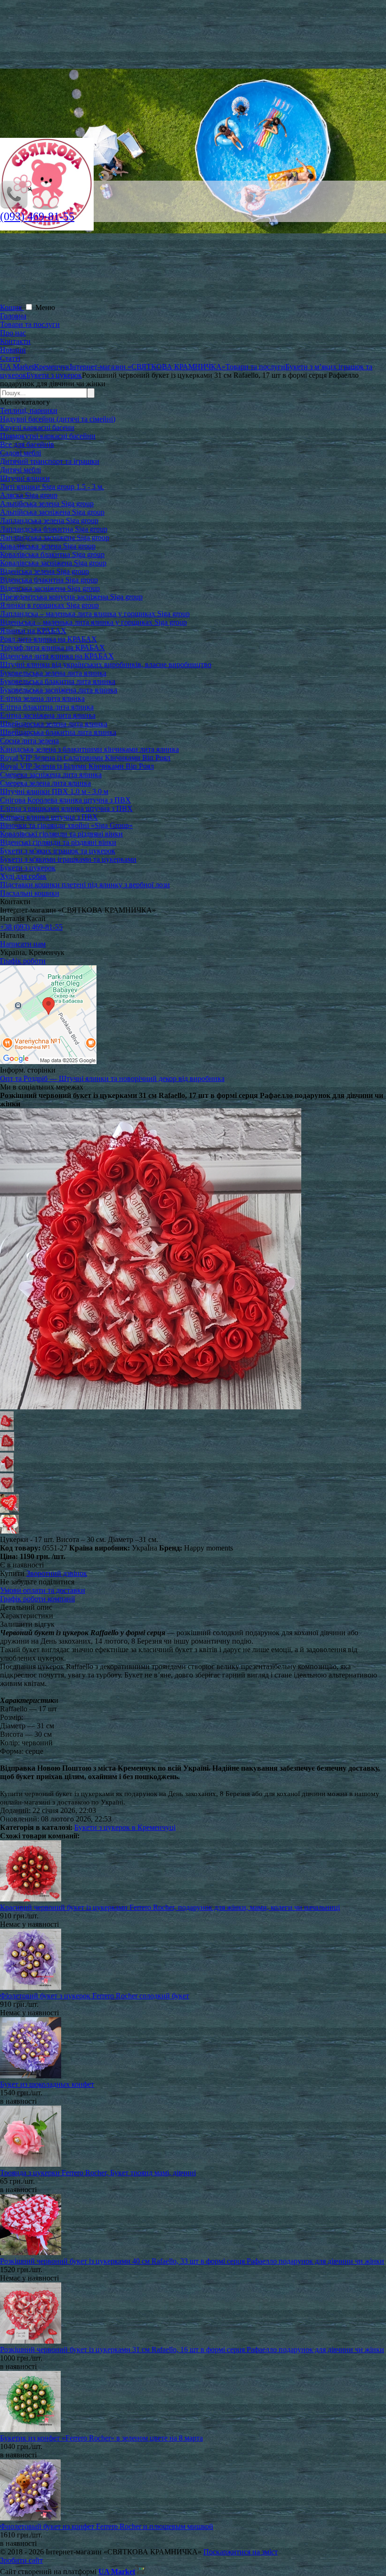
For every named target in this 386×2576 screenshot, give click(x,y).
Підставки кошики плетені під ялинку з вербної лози (85, 885)
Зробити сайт (21, 2560)
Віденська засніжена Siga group (50, 588)
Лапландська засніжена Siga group (55, 537)
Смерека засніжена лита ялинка (51, 775)
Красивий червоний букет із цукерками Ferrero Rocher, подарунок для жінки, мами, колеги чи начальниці (170, 1907)
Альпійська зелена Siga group (47, 504)
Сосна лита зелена (29, 741)
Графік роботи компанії (37, 1599)
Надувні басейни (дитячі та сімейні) (58, 419)
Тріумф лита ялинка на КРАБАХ (52, 648)
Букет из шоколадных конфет (47, 2084)
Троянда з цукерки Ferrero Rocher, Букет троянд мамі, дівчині (98, 2173)
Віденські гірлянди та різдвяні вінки (58, 842)
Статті (10, 358)
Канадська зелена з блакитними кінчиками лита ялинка (89, 749)
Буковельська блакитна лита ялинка (58, 681)
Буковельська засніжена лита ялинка (59, 690)
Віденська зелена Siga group (44, 571)
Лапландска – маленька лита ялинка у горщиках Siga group (95, 614)
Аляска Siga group (29, 495)
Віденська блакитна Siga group (49, 580)
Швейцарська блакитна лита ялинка (58, 732)
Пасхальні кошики (30, 893)
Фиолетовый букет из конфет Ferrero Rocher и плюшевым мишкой (107, 2526)
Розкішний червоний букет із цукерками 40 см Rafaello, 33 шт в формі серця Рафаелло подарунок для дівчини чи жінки (192, 2261)
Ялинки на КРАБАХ (33, 631)
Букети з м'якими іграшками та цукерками (68, 859)
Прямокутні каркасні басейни (48, 436)
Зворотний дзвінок (57, 1573)
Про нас (13, 333)
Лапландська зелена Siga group (49, 521)
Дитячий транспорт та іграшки (50, 461)
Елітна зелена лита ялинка (42, 698)
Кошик (12, 307)
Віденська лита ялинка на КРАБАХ (57, 656)
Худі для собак (23, 876)
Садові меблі (20, 453)
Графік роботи (23, 961)
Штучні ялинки (25, 478)
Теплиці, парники (29, 410)
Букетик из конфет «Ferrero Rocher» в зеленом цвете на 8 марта (101, 2438)
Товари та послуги (30, 324)
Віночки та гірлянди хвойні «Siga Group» (66, 825)
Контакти (15, 341)
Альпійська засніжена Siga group (52, 512)
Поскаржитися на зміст (241, 2552)
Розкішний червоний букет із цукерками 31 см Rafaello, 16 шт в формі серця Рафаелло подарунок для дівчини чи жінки (192, 2349)
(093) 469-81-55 (37, 216)
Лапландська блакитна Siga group (54, 529)
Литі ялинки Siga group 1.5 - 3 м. (52, 487)
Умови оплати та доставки (43, 1590)
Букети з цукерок (28, 868)
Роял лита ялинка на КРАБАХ (48, 639)
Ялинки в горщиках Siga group (49, 605)
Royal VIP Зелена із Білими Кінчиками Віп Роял (77, 766)
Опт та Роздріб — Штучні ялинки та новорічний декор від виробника (112, 1078)
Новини (13, 350)
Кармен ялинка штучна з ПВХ (49, 817)
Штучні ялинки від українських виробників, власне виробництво (106, 664)
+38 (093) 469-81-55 (31, 927)
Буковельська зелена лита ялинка (53, 673)
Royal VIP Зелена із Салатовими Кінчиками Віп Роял (85, 758)
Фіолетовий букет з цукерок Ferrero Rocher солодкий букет (95, 1996)
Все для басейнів (27, 444)
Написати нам (23, 944)
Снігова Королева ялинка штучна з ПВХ (65, 800)
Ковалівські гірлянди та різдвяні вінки (61, 834)
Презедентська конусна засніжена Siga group (71, 597)
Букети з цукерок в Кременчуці (125, 1827)
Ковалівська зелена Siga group (48, 546)
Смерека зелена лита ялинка (45, 783)
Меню (45, 307)
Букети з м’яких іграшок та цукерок (58, 851)
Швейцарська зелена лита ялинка (54, 724)
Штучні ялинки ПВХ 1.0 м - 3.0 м (54, 791)
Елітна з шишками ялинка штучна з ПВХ (66, 808)
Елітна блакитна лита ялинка (47, 707)
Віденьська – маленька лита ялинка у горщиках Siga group (93, 622)
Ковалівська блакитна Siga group (52, 554)
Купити (12, 1573)
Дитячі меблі (20, 470)
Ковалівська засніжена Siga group (53, 563)
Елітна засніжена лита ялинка (48, 715)
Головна (13, 316)
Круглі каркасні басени (37, 427)
